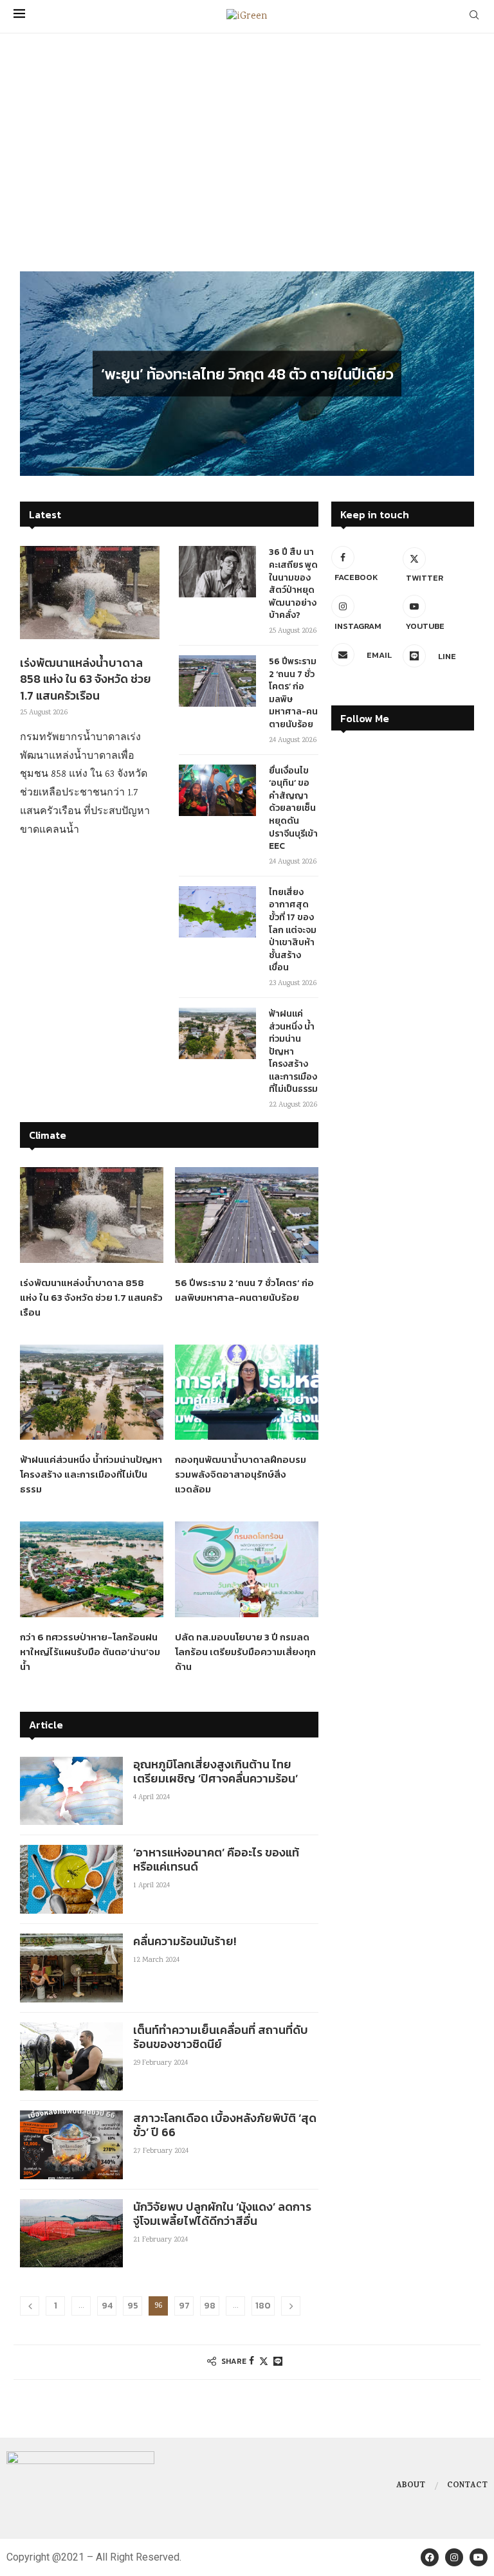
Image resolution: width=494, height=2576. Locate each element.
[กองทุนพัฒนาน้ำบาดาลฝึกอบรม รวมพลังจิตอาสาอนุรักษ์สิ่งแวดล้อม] (247, 1392)
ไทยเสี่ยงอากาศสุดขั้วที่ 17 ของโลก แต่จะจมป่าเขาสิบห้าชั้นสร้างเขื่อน (293, 930)
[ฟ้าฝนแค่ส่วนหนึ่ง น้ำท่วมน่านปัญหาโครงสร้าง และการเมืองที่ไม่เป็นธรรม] (217, 1033)
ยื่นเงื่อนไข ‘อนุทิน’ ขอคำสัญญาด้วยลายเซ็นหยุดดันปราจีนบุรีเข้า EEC (293, 809)
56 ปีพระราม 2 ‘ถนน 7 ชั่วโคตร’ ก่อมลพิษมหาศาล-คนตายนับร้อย (293, 693)
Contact (467, 2486)
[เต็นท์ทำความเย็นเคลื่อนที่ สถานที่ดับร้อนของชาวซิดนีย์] (71, 2057)
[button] (44, 373)
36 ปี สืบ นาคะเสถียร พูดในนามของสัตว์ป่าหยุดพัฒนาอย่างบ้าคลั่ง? (293, 584)
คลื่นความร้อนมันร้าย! (185, 1941)
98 (210, 2306)
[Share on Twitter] (264, 2362)
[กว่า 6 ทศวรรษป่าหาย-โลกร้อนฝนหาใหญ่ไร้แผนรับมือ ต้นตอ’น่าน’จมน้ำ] (92, 1569)
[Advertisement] (247, 168)
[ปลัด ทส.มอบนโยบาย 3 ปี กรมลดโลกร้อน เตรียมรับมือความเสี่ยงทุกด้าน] (247, 1569)
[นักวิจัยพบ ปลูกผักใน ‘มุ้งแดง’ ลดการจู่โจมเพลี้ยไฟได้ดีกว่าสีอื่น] (71, 2234)
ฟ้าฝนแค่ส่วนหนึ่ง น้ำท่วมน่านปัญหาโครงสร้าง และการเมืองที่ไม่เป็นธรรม (293, 1052)
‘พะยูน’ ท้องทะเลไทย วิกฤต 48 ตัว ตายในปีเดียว (247, 373)
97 (184, 2306)
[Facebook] (430, 2557)
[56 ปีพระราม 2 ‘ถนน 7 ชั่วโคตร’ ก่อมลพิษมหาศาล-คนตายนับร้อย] (217, 681)
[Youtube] (479, 2557)
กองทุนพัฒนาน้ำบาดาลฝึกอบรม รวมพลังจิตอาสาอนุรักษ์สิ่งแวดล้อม (241, 1474)
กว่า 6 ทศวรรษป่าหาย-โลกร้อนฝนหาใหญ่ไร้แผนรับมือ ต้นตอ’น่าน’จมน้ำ (90, 1652)
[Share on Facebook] (252, 2362)
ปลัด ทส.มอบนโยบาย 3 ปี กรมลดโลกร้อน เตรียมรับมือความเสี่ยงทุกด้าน (245, 1652)
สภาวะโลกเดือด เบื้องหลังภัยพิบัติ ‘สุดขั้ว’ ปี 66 (225, 2125)
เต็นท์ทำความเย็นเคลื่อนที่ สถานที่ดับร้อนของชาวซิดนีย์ (221, 2037)
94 (107, 2306)
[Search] (474, 17)
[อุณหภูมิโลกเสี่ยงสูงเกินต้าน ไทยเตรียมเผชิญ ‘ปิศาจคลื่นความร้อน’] (71, 1791)
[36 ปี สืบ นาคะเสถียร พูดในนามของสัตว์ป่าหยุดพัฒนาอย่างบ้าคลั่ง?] (217, 572)
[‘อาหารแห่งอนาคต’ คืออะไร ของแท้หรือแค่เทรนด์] (71, 1879)
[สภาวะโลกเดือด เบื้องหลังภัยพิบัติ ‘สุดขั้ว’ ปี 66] (71, 2145)
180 (263, 2306)
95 (133, 2306)
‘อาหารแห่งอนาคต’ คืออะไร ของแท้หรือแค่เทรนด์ (216, 1859)
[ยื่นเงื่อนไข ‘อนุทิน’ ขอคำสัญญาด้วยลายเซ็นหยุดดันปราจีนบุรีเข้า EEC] (217, 790)
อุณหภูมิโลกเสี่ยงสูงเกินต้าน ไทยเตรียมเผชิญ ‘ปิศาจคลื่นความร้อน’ (215, 1771)
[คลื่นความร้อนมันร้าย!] (71, 1968)
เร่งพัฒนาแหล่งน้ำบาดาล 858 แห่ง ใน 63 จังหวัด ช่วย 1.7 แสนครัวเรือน (86, 679)
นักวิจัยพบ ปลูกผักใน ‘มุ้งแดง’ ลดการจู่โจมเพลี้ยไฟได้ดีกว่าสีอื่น (222, 2214)
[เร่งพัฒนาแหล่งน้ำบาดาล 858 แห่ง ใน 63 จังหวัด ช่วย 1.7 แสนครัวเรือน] (90, 593)
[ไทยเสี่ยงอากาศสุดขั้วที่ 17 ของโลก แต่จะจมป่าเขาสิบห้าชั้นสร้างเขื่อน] (217, 912)
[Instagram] (454, 2557)
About (411, 2486)
